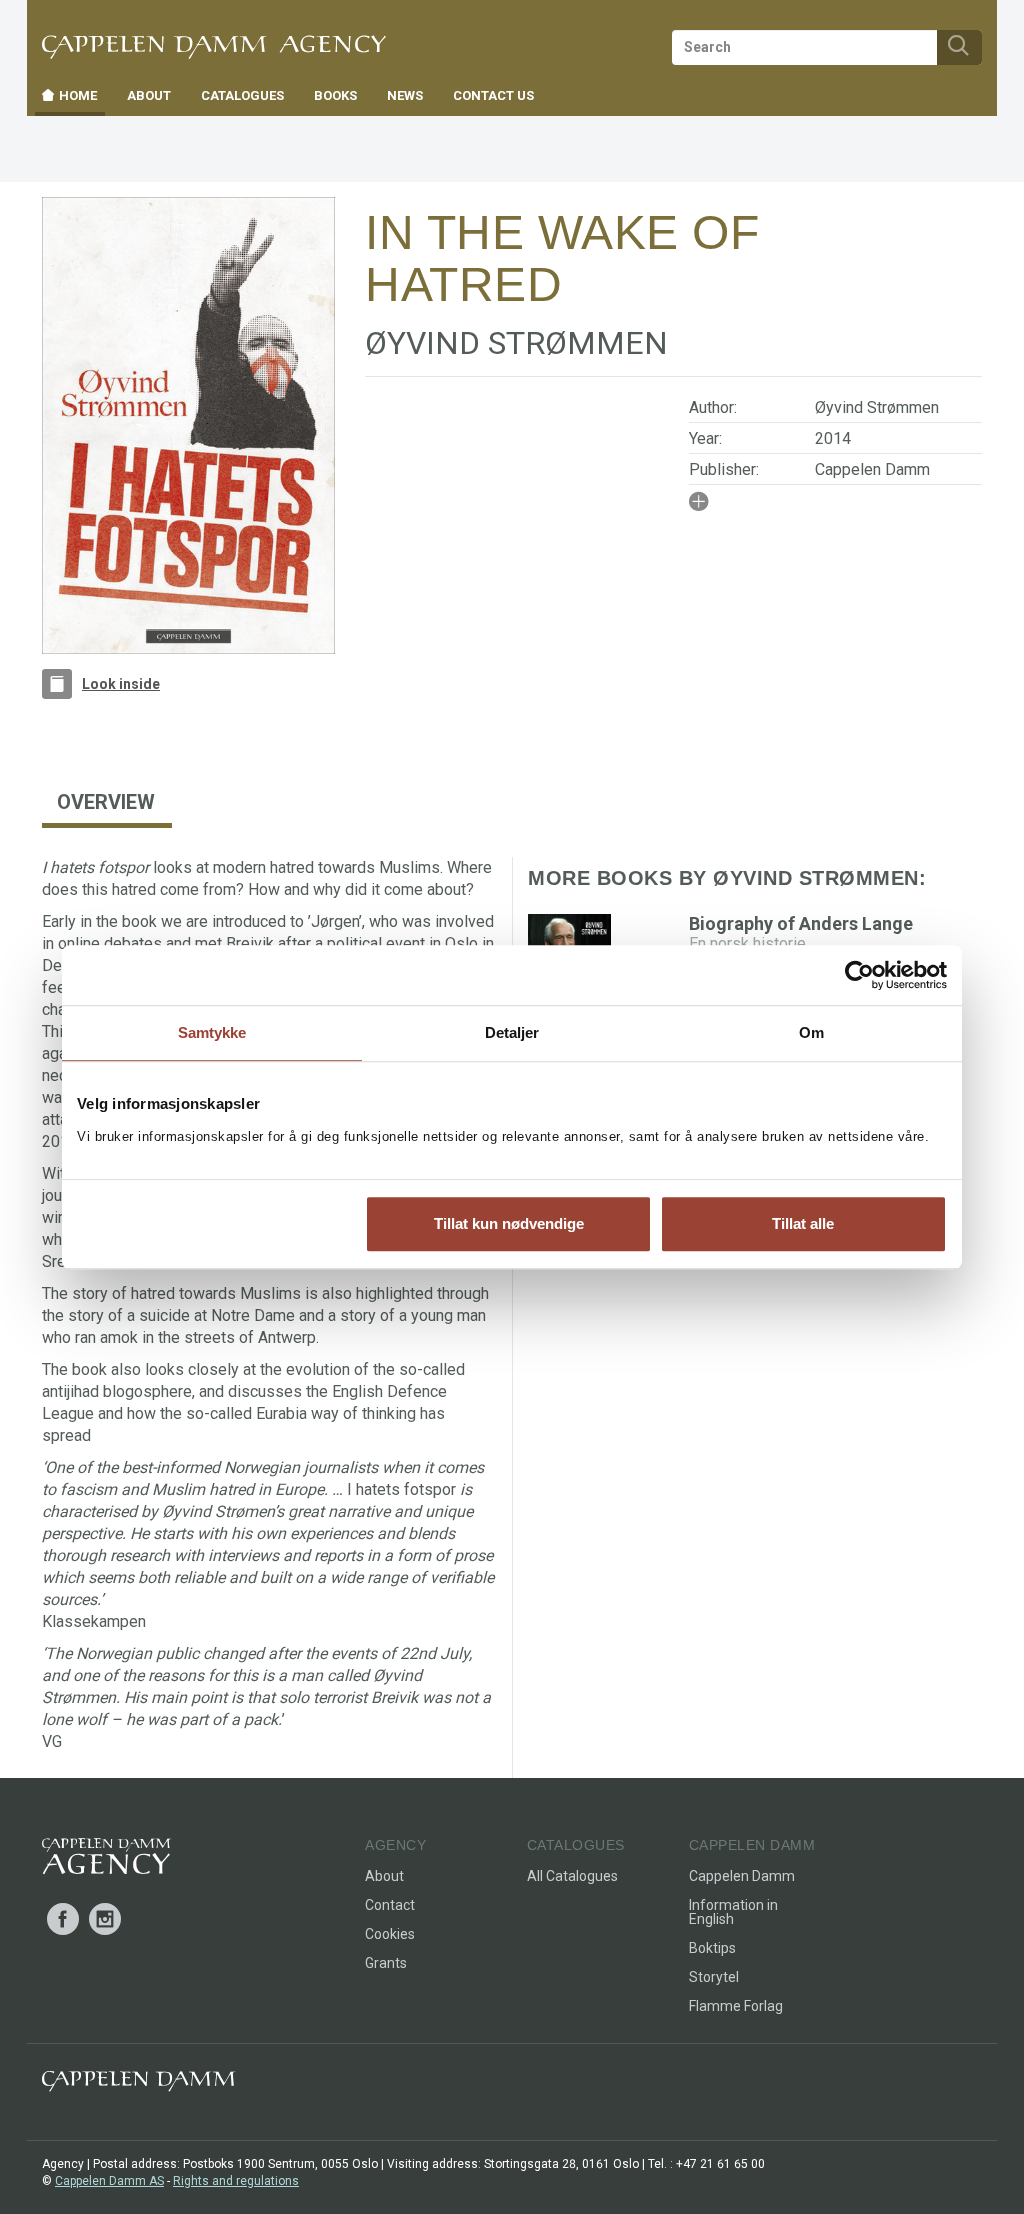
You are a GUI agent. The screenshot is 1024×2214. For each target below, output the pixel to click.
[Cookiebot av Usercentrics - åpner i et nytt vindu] (859, 975)
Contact (390, 1905)
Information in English (733, 1912)
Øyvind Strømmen (877, 407)
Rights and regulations (236, 2181)
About (384, 1876)
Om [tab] (811, 1032)
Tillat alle (803, 1223)
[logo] (106, 1860)
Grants (386, 1963)
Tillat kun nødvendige (509, 1223)
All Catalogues (572, 1876)
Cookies (390, 1934)
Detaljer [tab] (512, 1032)
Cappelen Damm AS (109, 2181)
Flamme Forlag (736, 2006)
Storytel (714, 1977)
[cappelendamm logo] (138, 2085)
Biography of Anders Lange (801, 923)
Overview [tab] (106, 802)
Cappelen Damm (872, 469)
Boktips (712, 1948)
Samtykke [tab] (212, 1032)
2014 (833, 438)
